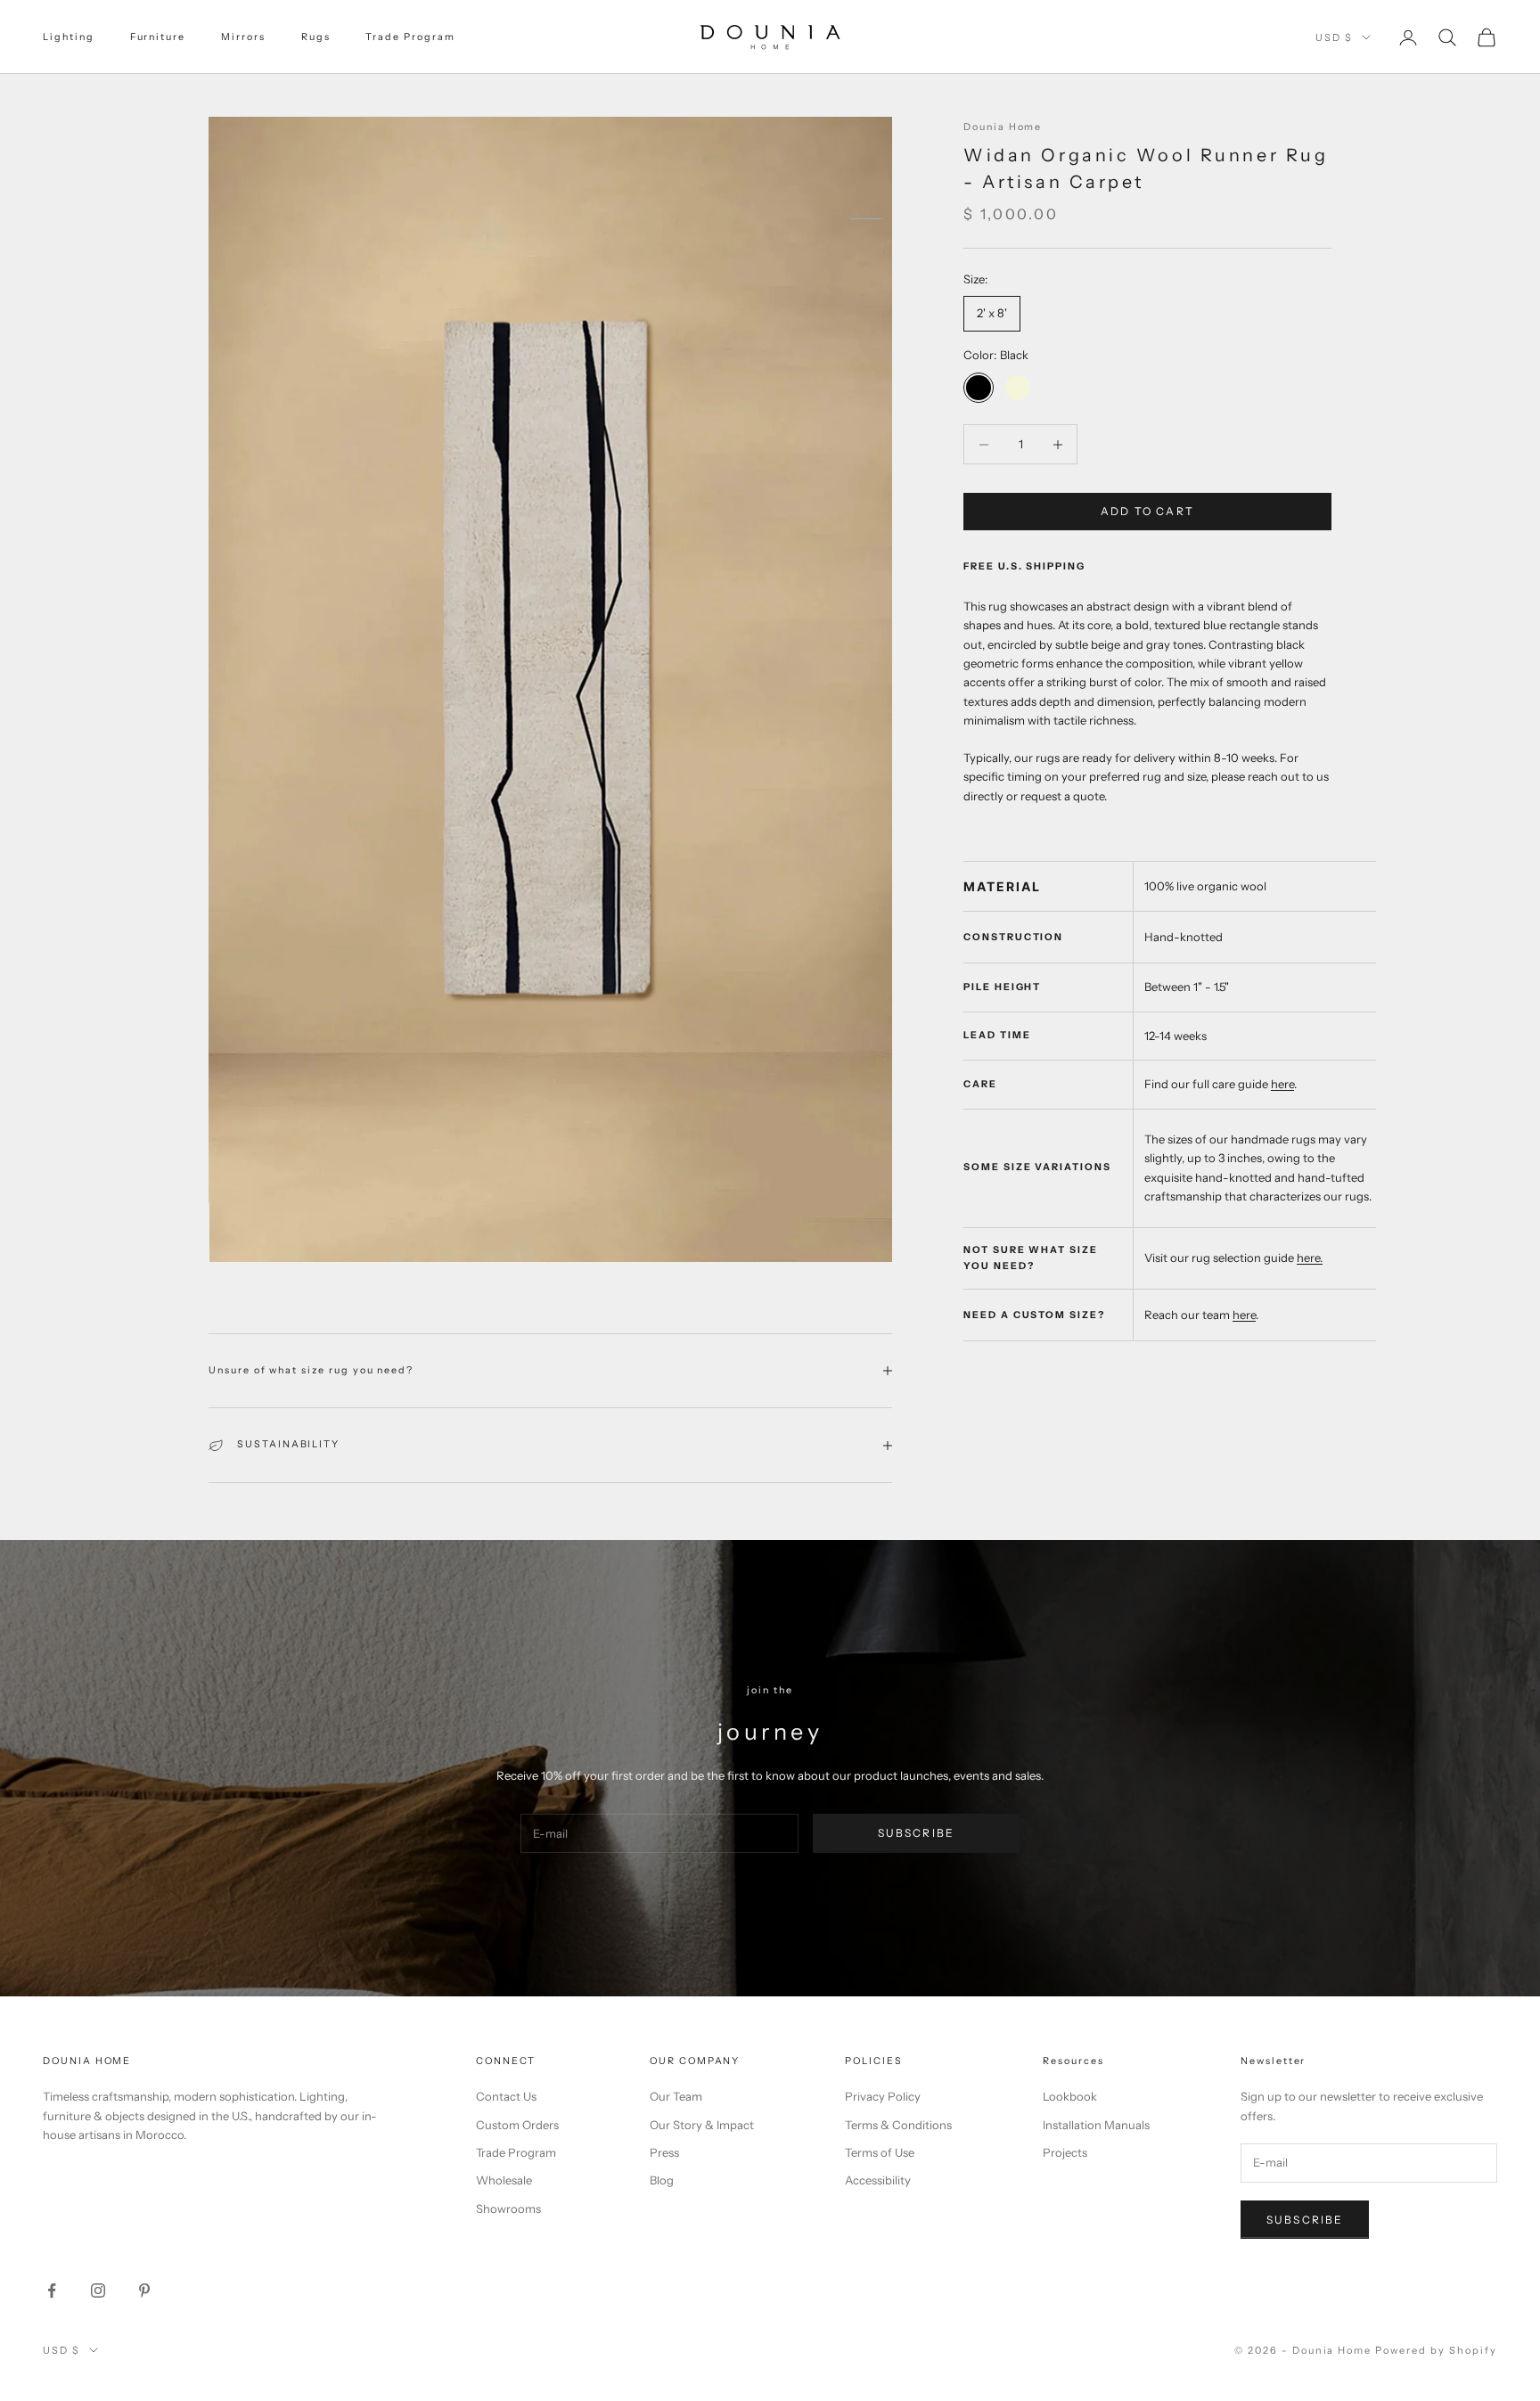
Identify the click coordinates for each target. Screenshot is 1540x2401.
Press (664, 2152)
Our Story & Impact (702, 2125)
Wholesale (504, 2180)
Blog (662, 2180)
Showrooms (508, 2208)
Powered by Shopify (1436, 2350)
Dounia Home (1003, 127)
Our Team (676, 2096)
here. (1310, 1258)
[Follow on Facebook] (52, 2290)
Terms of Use (880, 2152)
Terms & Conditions (898, 2125)
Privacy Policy (883, 2096)
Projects (1065, 2152)
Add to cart (1147, 512)
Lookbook (1070, 2096)
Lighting (69, 37)
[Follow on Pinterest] (144, 2290)
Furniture (158, 37)
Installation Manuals (1096, 2125)
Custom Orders (517, 2125)
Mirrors (243, 37)
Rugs (316, 37)
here (1282, 1085)
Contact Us (506, 2096)
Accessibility (878, 2180)
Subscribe (916, 1833)
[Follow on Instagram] (98, 2290)
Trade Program (410, 37)
